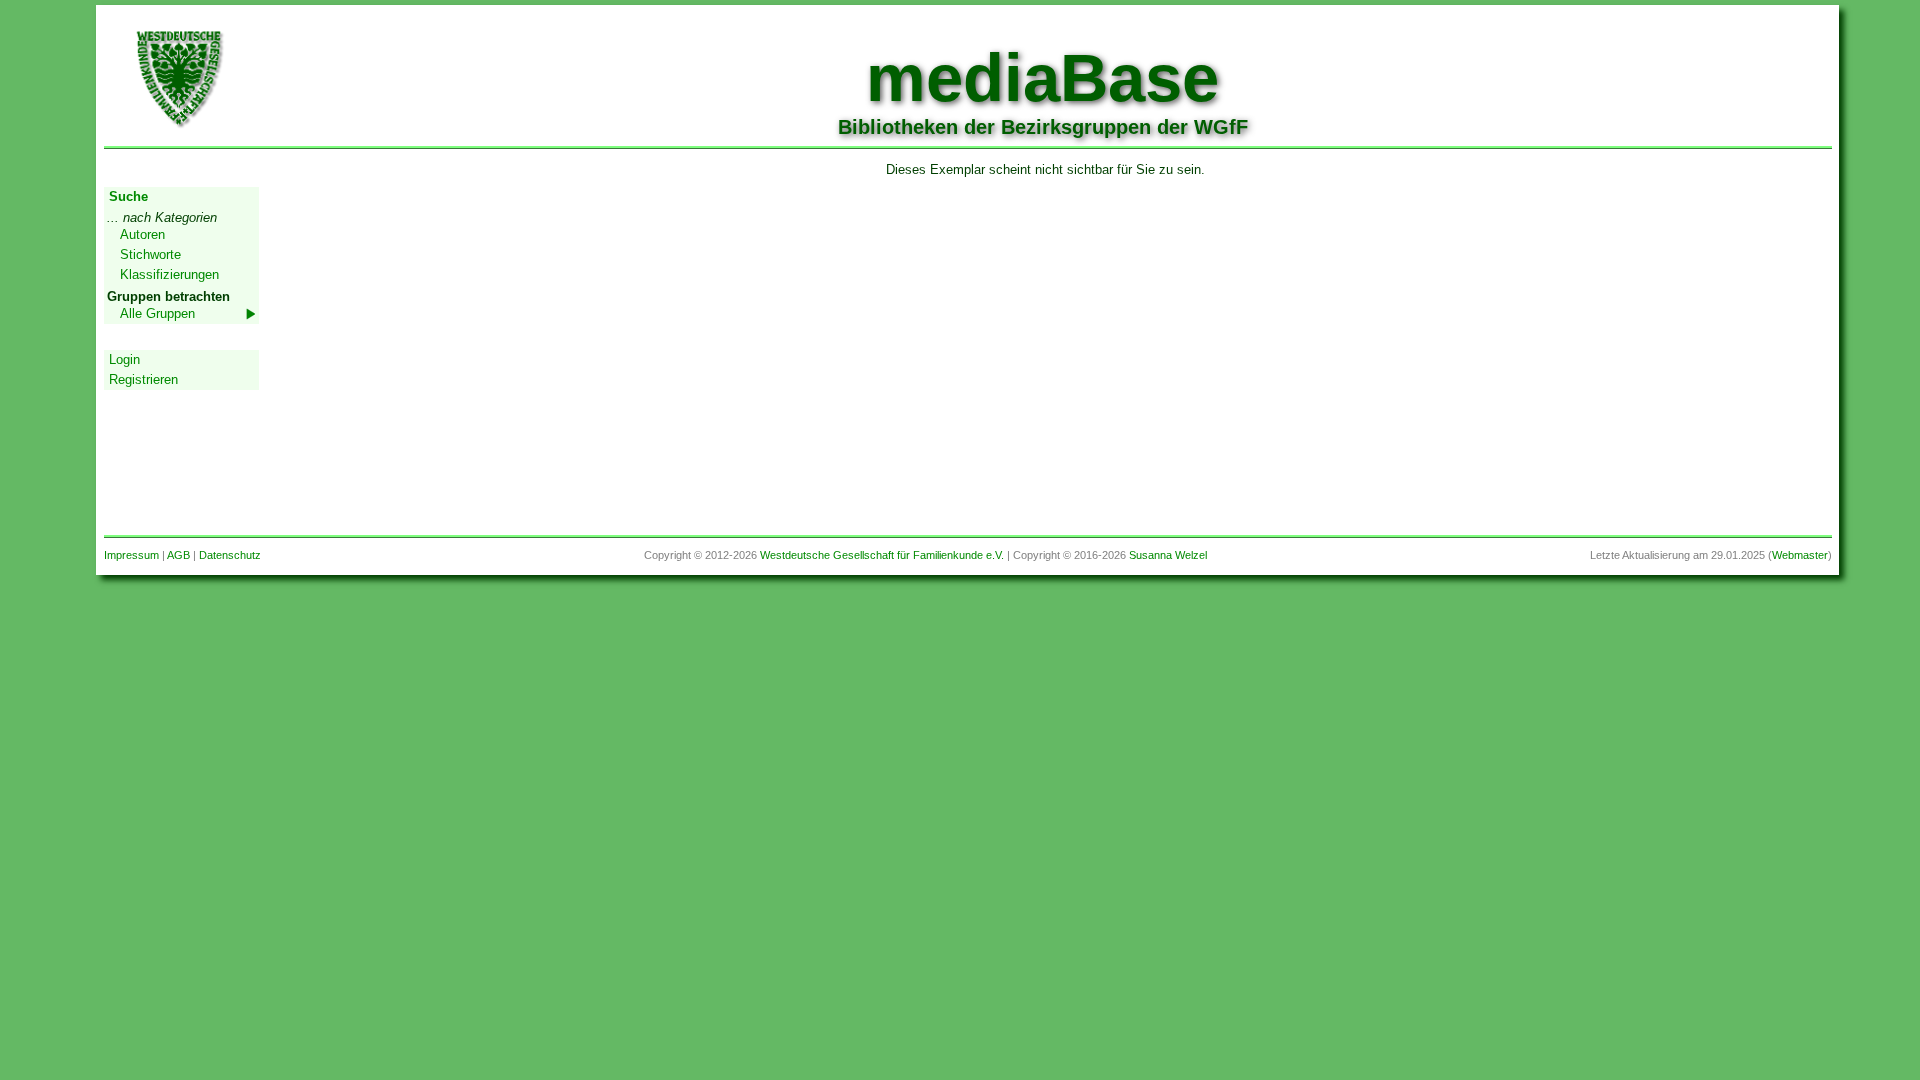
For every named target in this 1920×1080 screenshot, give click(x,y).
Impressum (131, 555)
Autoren (142, 234)
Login (124, 359)
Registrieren (143, 379)
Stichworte (150, 254)
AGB (178, 555)
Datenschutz (230, 555)
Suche (128, 196)
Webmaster (1800, 555)
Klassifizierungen (169, 274)
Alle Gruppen (157, 313)
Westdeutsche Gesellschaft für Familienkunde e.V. (882, 555)
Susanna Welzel (1168, 555)
